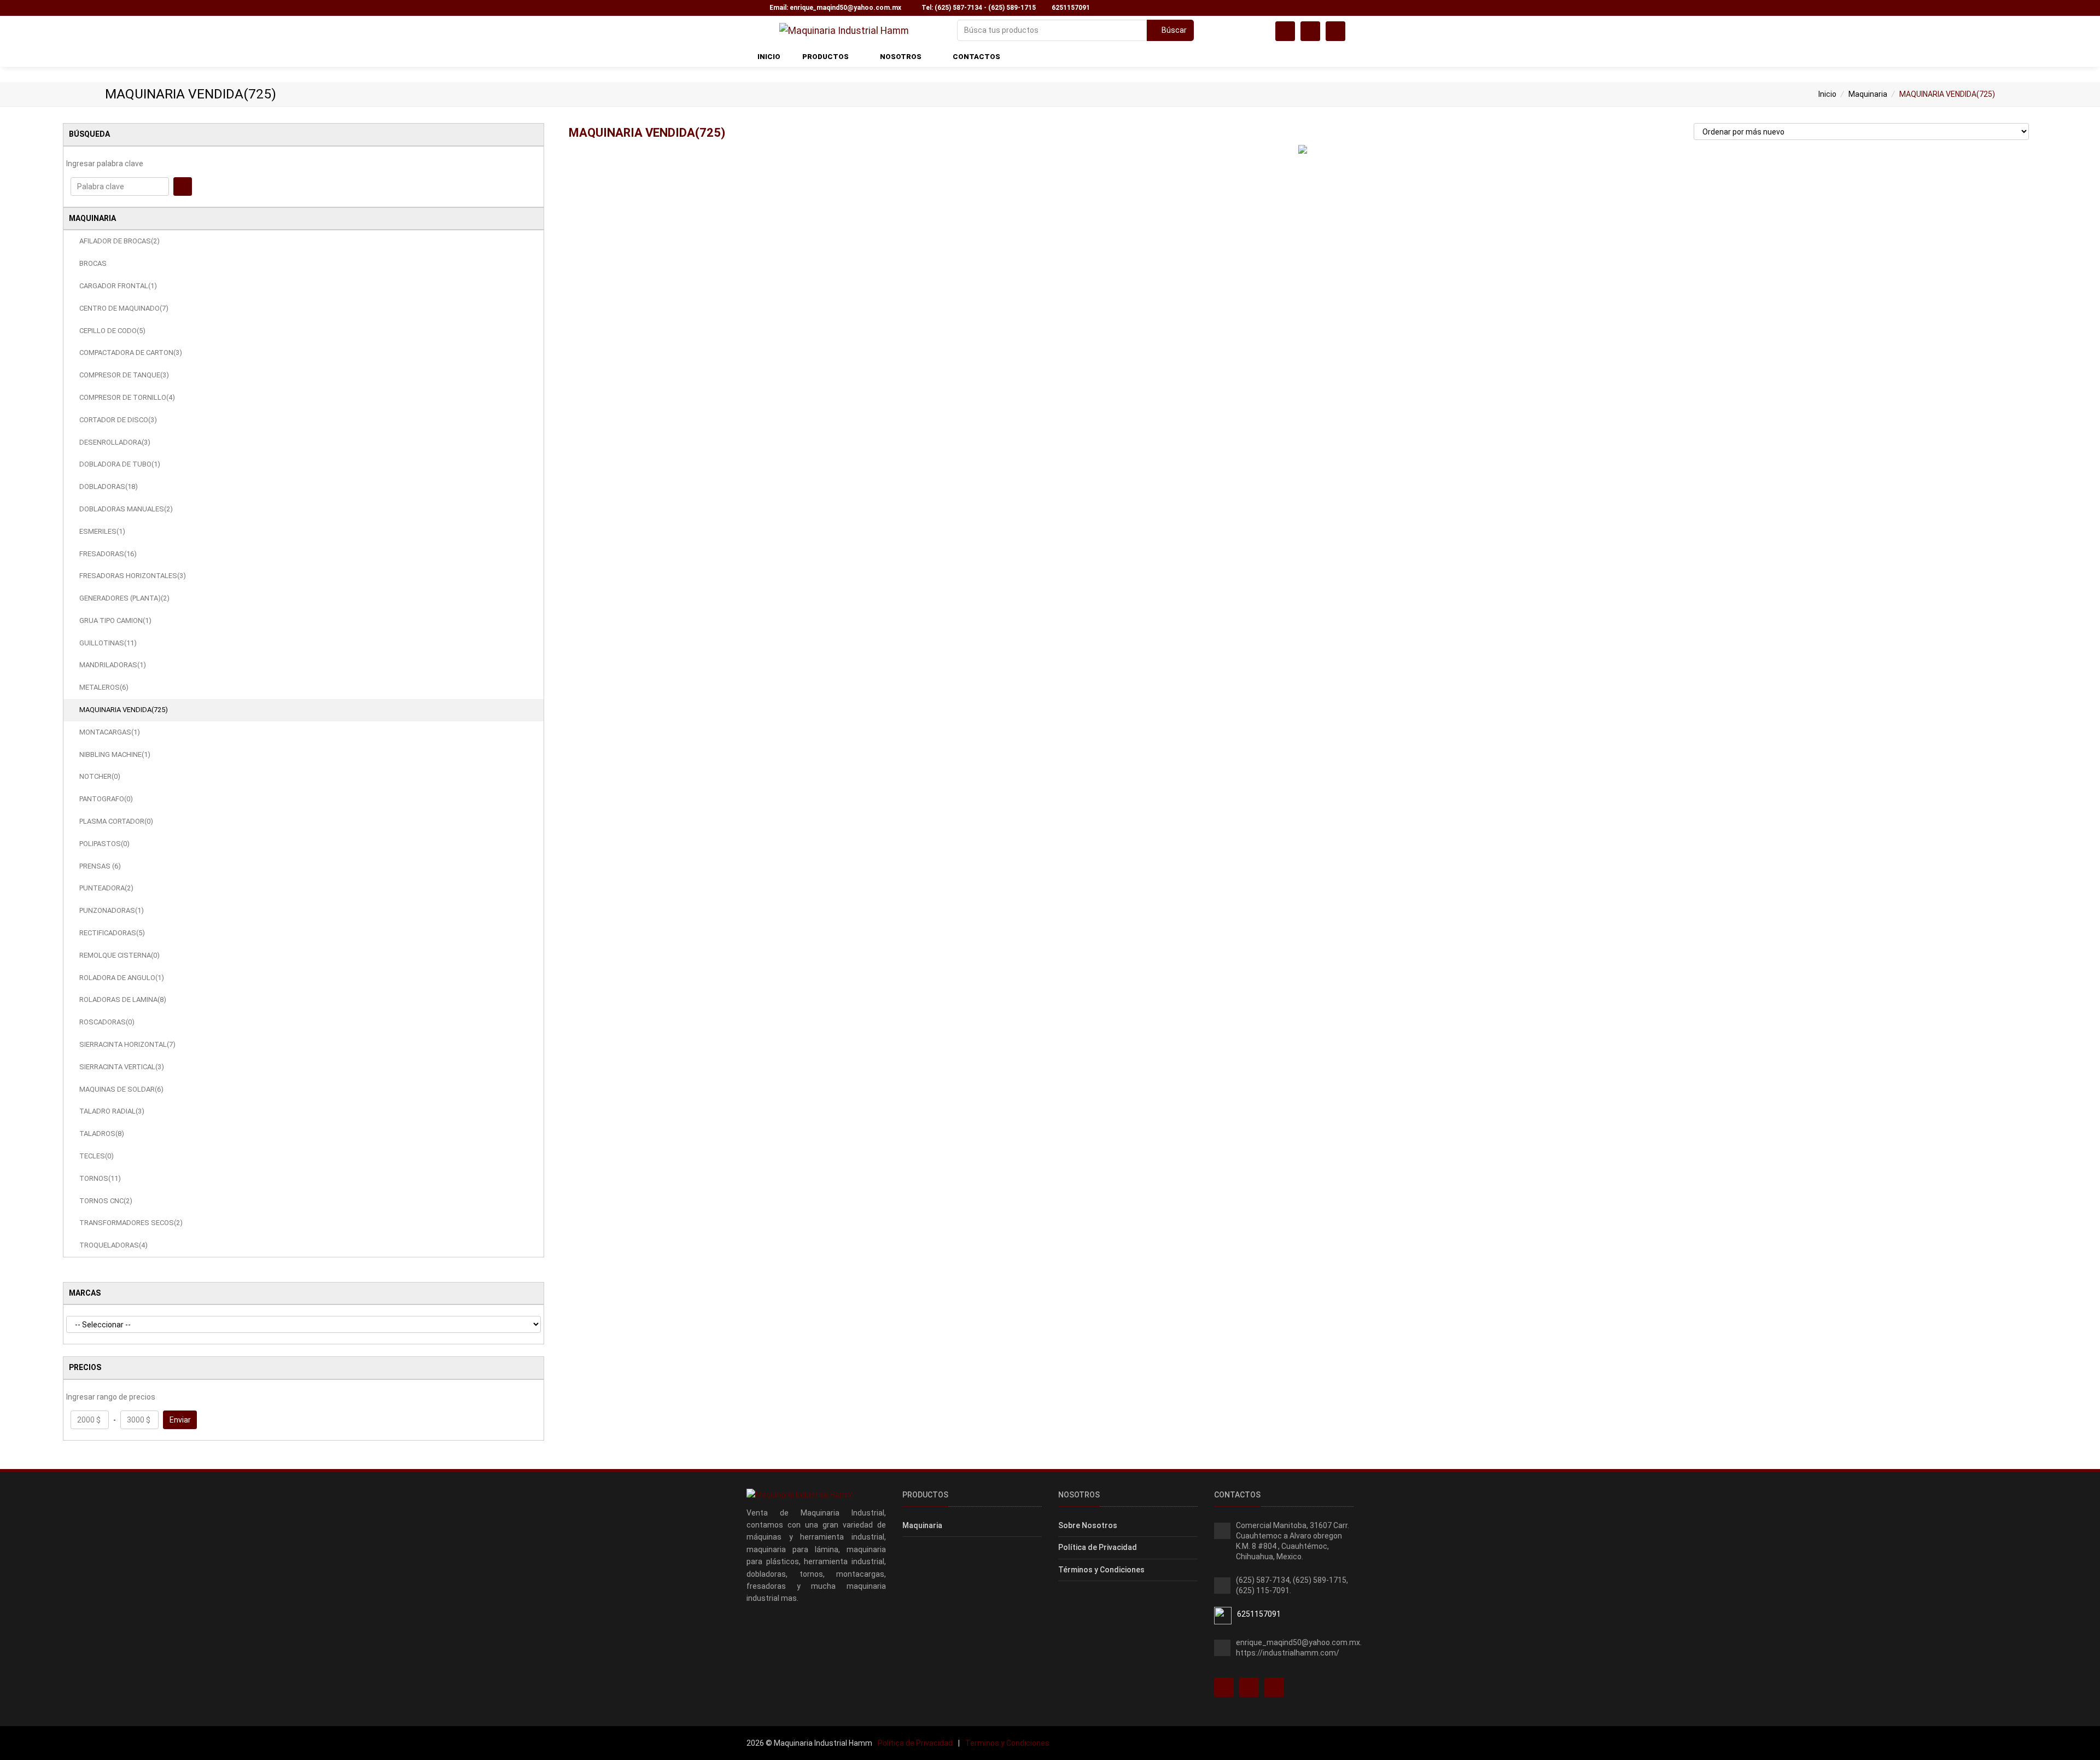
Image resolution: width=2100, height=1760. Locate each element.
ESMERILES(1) (102, 531)
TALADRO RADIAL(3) (112, 1111)
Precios (85, 1367)
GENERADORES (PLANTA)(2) (124, 598)
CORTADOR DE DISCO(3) (118, 420)
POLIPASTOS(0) (104, 844)
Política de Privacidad (1098, 1547)
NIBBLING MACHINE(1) (115, 754)
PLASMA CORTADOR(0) (116, 821)
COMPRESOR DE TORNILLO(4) (127, 397)
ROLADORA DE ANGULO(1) (122, 978)
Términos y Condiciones (1101, 1570)
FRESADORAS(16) (108, 554)
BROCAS (93, 263)
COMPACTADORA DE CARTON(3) (131, 352)
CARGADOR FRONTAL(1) (118, 286)
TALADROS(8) (102, 1133)
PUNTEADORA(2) (106, 888)
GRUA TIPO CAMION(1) (115, 620)
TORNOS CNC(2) (106, 1201)
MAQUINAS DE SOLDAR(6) (121, 1089)
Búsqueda (89, 134)
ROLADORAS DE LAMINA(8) (123, 1000)
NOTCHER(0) (100, 776)
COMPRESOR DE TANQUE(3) (124, 375)
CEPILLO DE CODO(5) (112, 331)
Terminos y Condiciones (1007, 1743)
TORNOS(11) (100, 1178)
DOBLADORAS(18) (109, 486)
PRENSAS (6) (100, 866)
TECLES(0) (97, 1156)
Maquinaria (1868, 94)
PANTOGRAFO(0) (106, 799)
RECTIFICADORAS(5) (112, 933)
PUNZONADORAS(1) (112, 910)
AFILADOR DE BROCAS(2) (119, 241)
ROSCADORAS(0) (107, 1022)
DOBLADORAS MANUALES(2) (126, 509)
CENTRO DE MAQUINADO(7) (124, 308)
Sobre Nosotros (1088, 1525)
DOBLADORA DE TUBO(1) (120, 464)
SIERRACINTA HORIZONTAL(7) (127, 1044)
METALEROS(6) (104, 687)
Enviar (180, 1420)
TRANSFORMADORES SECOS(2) (131, 1223)
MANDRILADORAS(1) (113, 665)
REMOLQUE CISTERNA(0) (119, 955)
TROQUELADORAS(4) (113, 1245)
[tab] (304, 135)
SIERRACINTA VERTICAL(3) (122, 1067)
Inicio (1827, 94)
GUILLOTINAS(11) (108, 643)
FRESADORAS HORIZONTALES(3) (133, 576)
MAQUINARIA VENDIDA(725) (124, 710)
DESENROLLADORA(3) (115, 442)
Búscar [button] (1173, 30)
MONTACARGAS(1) (110, 732)
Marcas (85, 1293)
